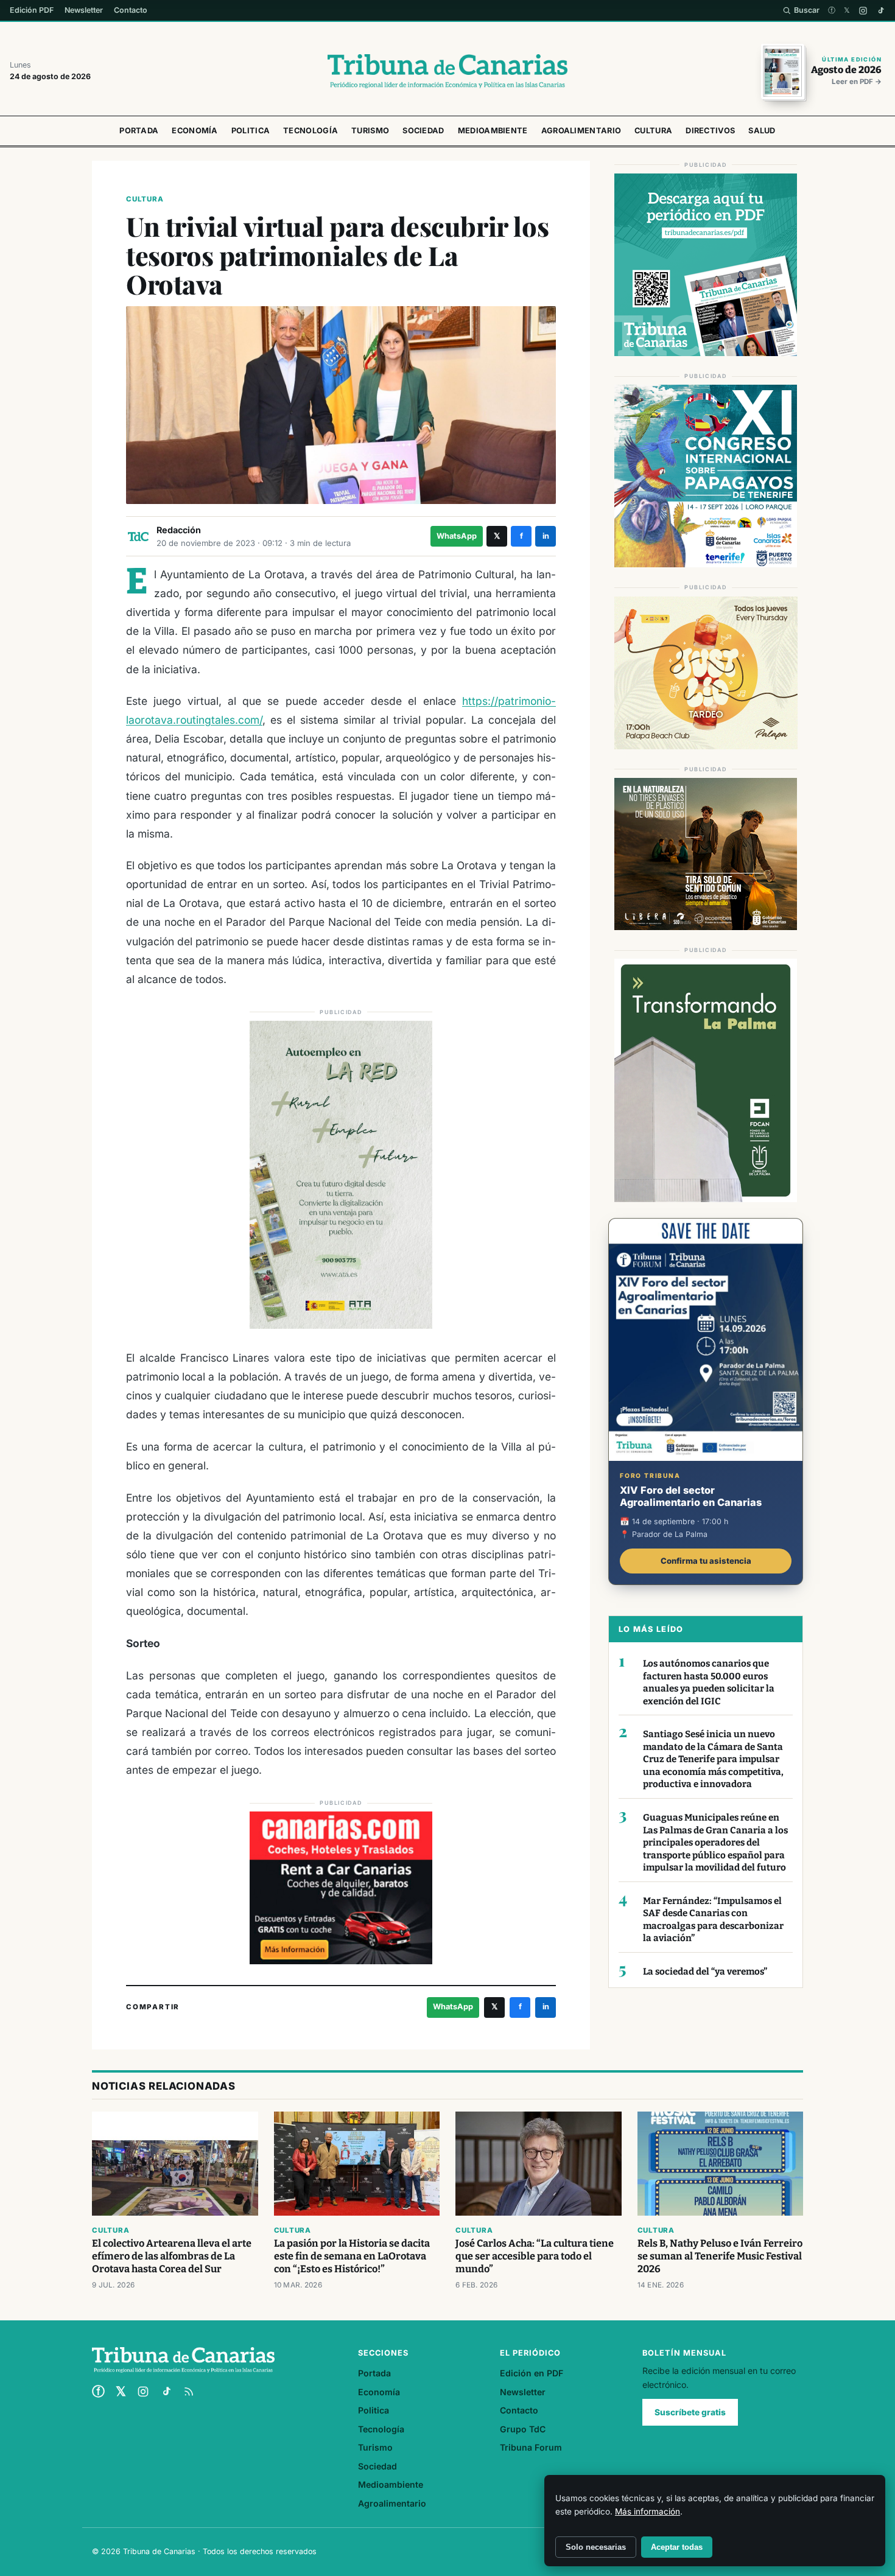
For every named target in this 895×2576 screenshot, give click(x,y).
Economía (195, 131)
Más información (648, 2511)
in (546, 536)
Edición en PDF (532, 2373)
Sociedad (423, 131)
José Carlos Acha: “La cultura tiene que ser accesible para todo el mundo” (535, 2256)
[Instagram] (863, 11)
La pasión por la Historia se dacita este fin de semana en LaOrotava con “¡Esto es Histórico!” (352, 2256)
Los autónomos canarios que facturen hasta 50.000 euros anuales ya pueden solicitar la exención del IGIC (709, 1682)
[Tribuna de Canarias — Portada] (447, 71)
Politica (251, 131)
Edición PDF (32, 10)
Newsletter (84, 10)
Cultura (653, 131)
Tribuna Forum (531, 2447)
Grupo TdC (523, 2429)
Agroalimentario (581, 131)
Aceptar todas (677, 2547)
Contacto (131, 10)
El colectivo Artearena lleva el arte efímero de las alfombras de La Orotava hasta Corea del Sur (172, 2256)
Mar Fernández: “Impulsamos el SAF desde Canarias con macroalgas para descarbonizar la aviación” (713, 1920)
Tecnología (311, 131)
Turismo (370, 131)
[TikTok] (881, 11)
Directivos (710, 131)
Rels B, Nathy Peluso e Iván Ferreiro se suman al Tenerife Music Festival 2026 (720, 2256)
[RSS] (189, 2392)
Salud (762, 131)
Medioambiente (493, 131)
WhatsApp (457, 536)
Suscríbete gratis (690, 2412)
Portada (139, 131)
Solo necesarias (596, 2547)
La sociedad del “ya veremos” (705, 1972)
